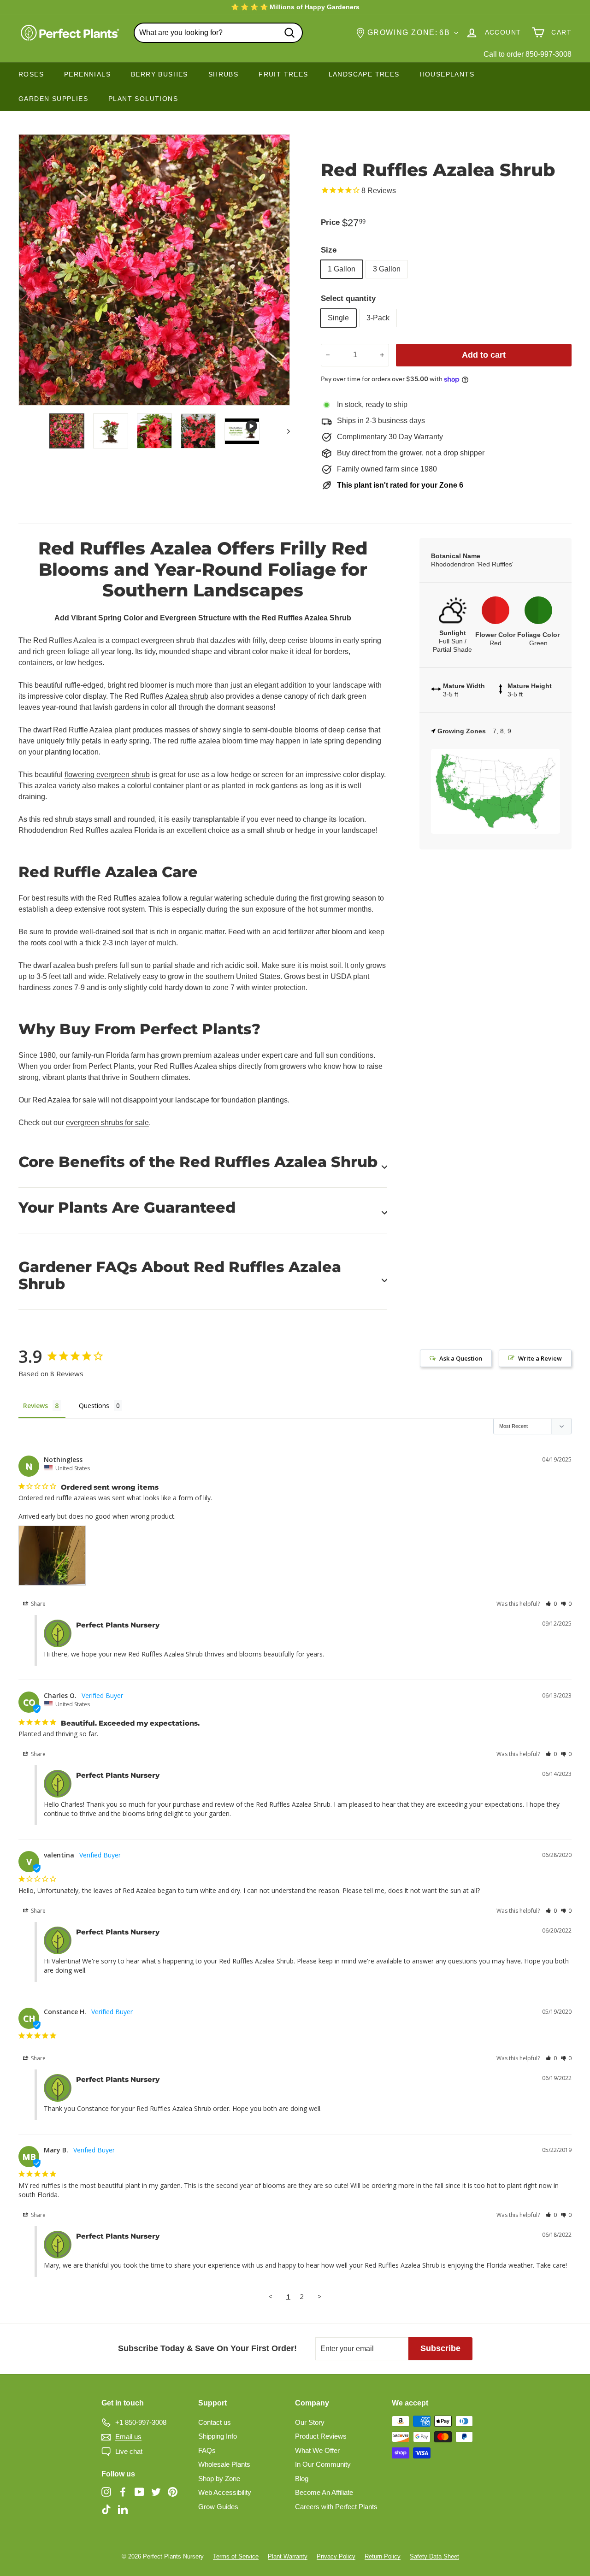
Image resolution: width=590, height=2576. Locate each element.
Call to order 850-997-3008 (528, 54)
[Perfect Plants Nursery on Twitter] (156, 2492)
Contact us (215, 2422)
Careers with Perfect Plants (336, 2507)
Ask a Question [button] (461, 1358)
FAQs (207, 2450)
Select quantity (348, 298)
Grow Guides (218, 2507)
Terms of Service (236, 2556)
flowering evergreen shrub (107, 775)
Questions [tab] (94, 1406)
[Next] (284, 431)
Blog (302, 2479)
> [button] (320, 2296)
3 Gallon (387, 269)
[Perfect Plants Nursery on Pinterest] (173, 2492)
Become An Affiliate (324, 2492)
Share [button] (38, 1604)
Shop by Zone (219, 2479)
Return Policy (383, 2556)
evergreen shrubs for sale (107, 1123)
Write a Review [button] (540, 1358)
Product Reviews (321, 2436)
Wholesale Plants (224, 2464)
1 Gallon (342, 269)
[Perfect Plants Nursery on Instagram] (106, 2492)
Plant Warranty (288, 2556)
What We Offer (317, 2450)
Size (329, 250)
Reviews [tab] (35, 1406)
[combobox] (218, 33)
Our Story (310, 2422)
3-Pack (378, 318)
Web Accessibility (225, 2492)
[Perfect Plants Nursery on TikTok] (106, 2509)
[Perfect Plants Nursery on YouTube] (139, 2492)
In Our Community (323, 2464)
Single (338, 318)
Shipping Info (218, 2436)
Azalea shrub (187, 696)
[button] (551, 1604)
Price (330, 222)
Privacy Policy (336, 2556)
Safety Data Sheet (434, 2556)
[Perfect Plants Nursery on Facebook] (123, 2492)
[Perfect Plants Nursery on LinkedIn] (123, 2509)
